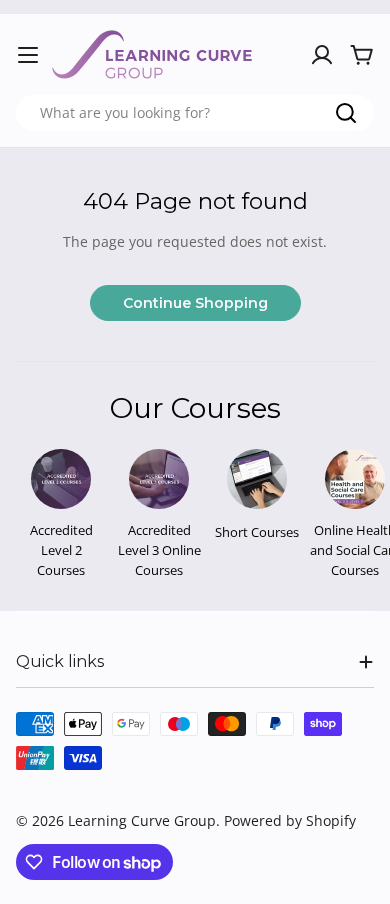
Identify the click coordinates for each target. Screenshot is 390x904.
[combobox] (195, 113)
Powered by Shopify (290, 820)
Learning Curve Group (142, 820)
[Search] (346, 113)
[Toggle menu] (28, 55)
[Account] (322, 55)
